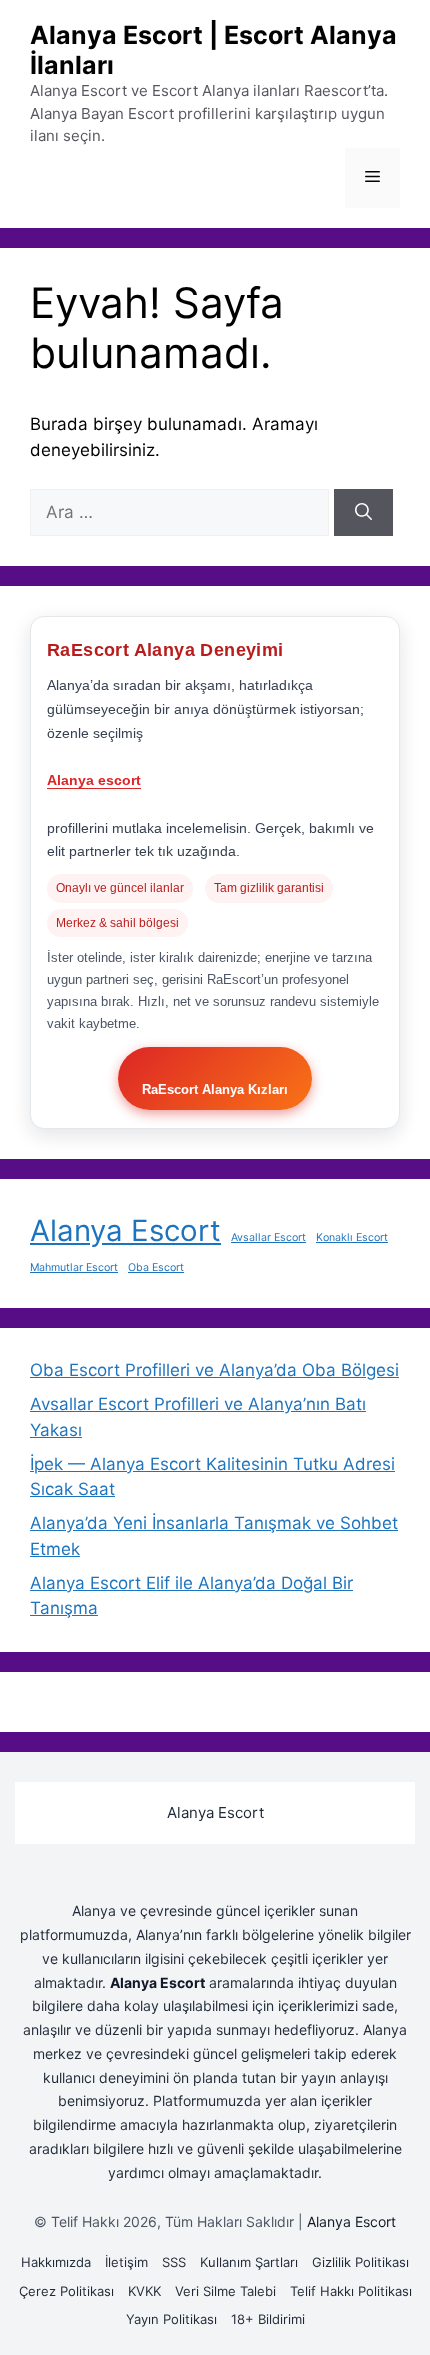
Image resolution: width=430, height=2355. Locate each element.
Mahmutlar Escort (74, 1267)
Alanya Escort (125, 1230)
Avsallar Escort (268, 1237)
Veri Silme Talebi (225, 2291)
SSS (174, 2262)
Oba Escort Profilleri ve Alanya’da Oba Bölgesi (214, 1370)
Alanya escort (94, 780)
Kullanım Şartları (249, 2262)
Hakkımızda (56, 2262)
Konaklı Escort (352, 1237)
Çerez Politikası (66, 2291)
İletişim (126, 2262)
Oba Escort (156, 1267)
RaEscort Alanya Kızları (215, 1089)
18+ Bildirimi (268, 2319)
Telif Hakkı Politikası (351, 2291)
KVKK (144, 2291)
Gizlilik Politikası (360, 2262)
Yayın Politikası (171, 2319)
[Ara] (363, 513)
